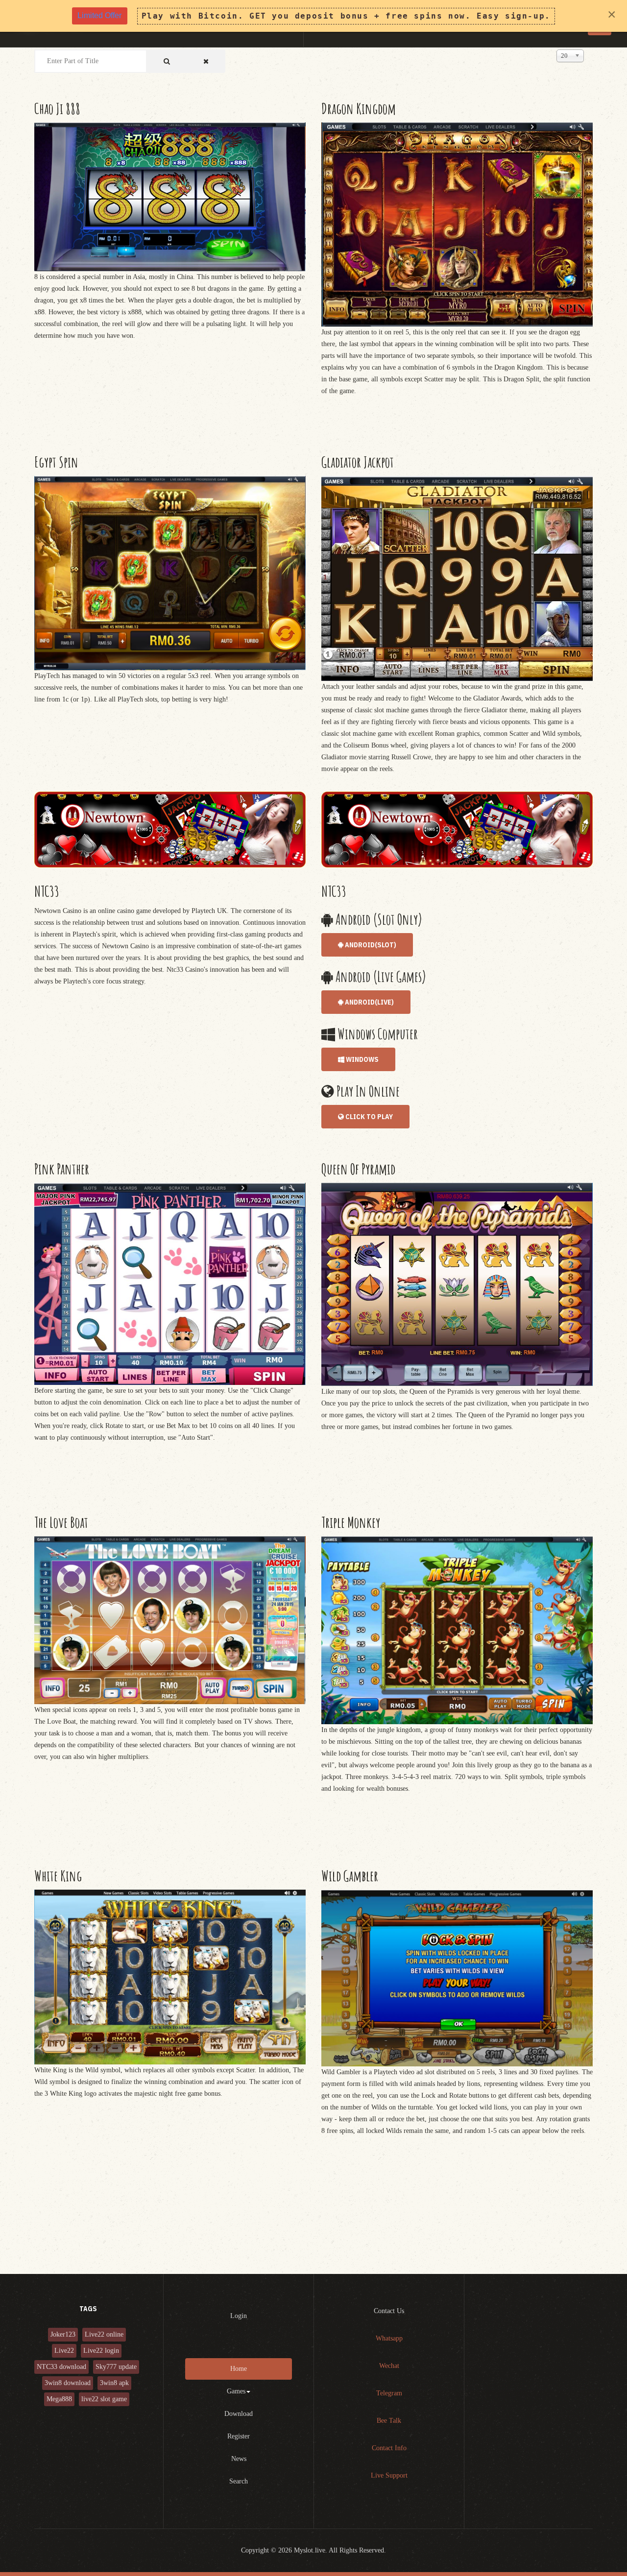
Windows (362, 1059)
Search (239, 2481)
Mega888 (59, 2399)
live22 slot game (104, 2399)
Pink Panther (62, 1169)
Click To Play (368, 1117)
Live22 (64, 2351)
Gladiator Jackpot (358, 462)
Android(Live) (369, 1002)
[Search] (167, 61)
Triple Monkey (351, 1522)
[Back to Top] (596, 2545)
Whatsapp (389, 2338)
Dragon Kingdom (359, 108)
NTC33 (47, 891)
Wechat (389, 2366)
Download (239, 2414)
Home (239, 2369)
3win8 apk (114, 2383)
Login (239, 2316)
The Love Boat (61, 1522)
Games (236, 2391)
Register (239, 2436)
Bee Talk (389, 2421)
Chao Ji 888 (57, 108)
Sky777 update (116, 2367)
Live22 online (104, 2334)
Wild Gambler (350, 1876)
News (239, 2459)
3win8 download (68, 2383)
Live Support (389, 2475)
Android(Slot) (370, 945)
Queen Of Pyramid (358, 1169)
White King (58, 1876)
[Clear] (206, 61)
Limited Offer (99, 15)
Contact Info (389, 2448)
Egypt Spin (56, 462)
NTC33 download (61, 2367)
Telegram (389, 2393)
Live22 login (101, 2351)
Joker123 (63, 2334)
